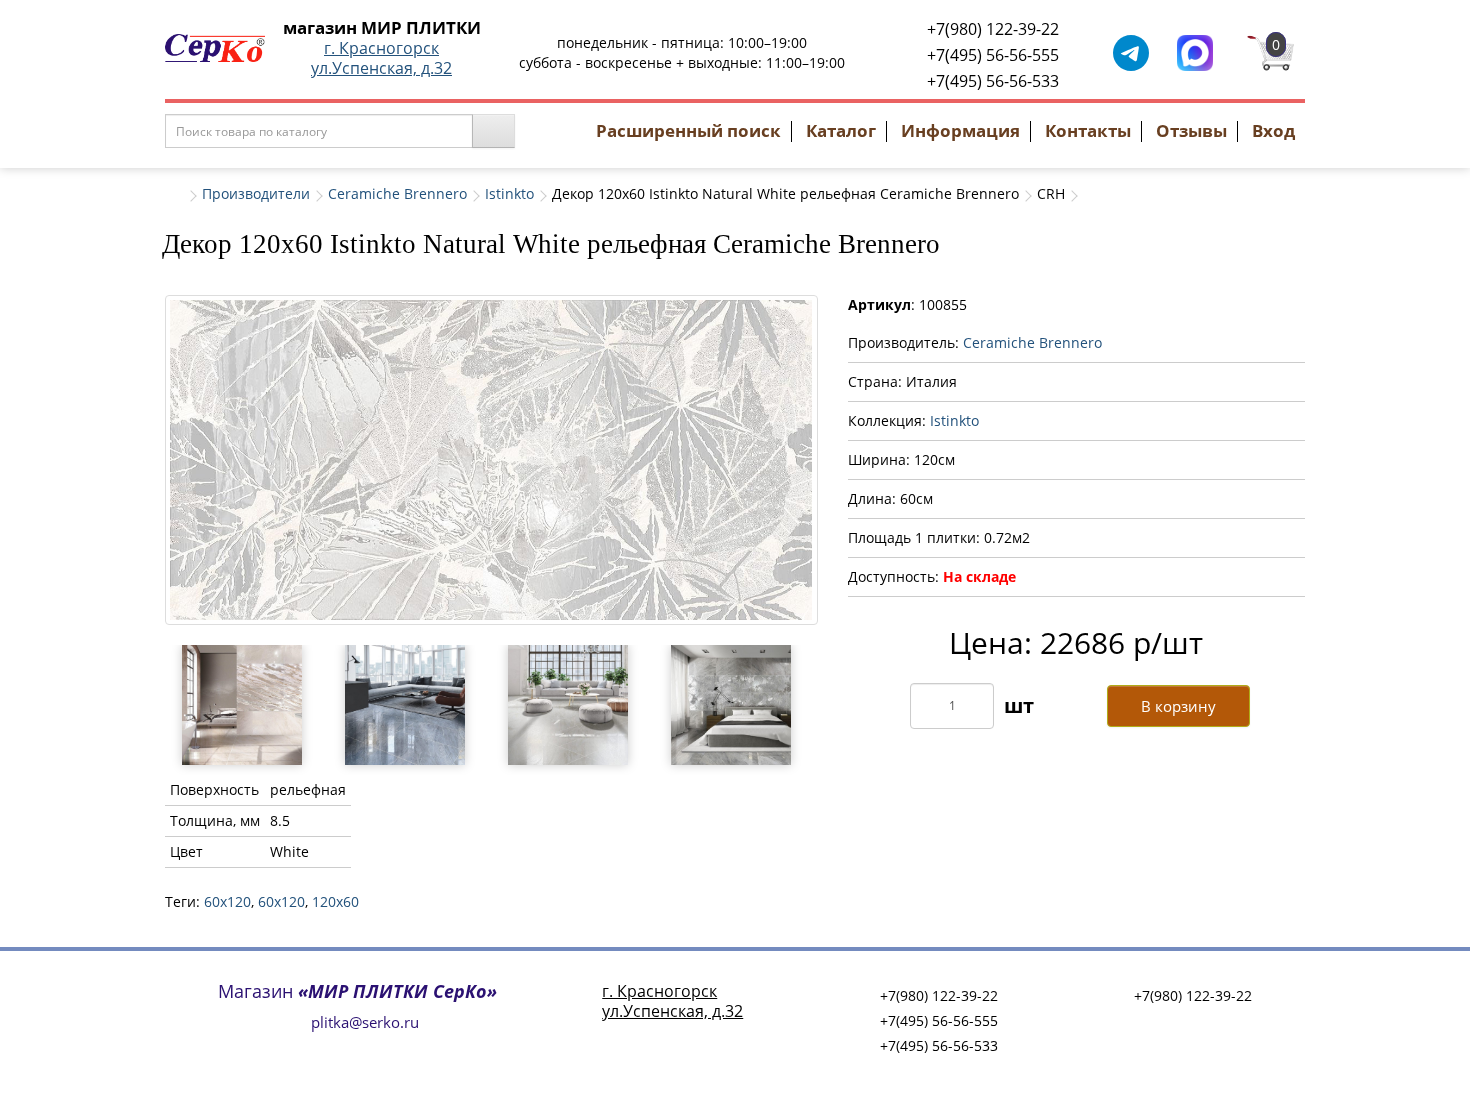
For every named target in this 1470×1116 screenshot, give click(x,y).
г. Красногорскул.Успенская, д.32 (381, 58)
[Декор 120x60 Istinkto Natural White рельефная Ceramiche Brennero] (491, 460)
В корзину (1178, 706)
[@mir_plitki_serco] (1131, 51)
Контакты (1088, 130)
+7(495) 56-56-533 (993, 81)
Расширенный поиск (688, 130)
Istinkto (509, 193)
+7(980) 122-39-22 (993, 29)
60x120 (227, 901)
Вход (1273, 130)
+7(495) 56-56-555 (993, 55)
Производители (256, 193)
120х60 (335, 901)
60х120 (281, 901)
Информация (960, 130)
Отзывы (1191, 130)
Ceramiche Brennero (397, 193)
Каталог (841, 130)
